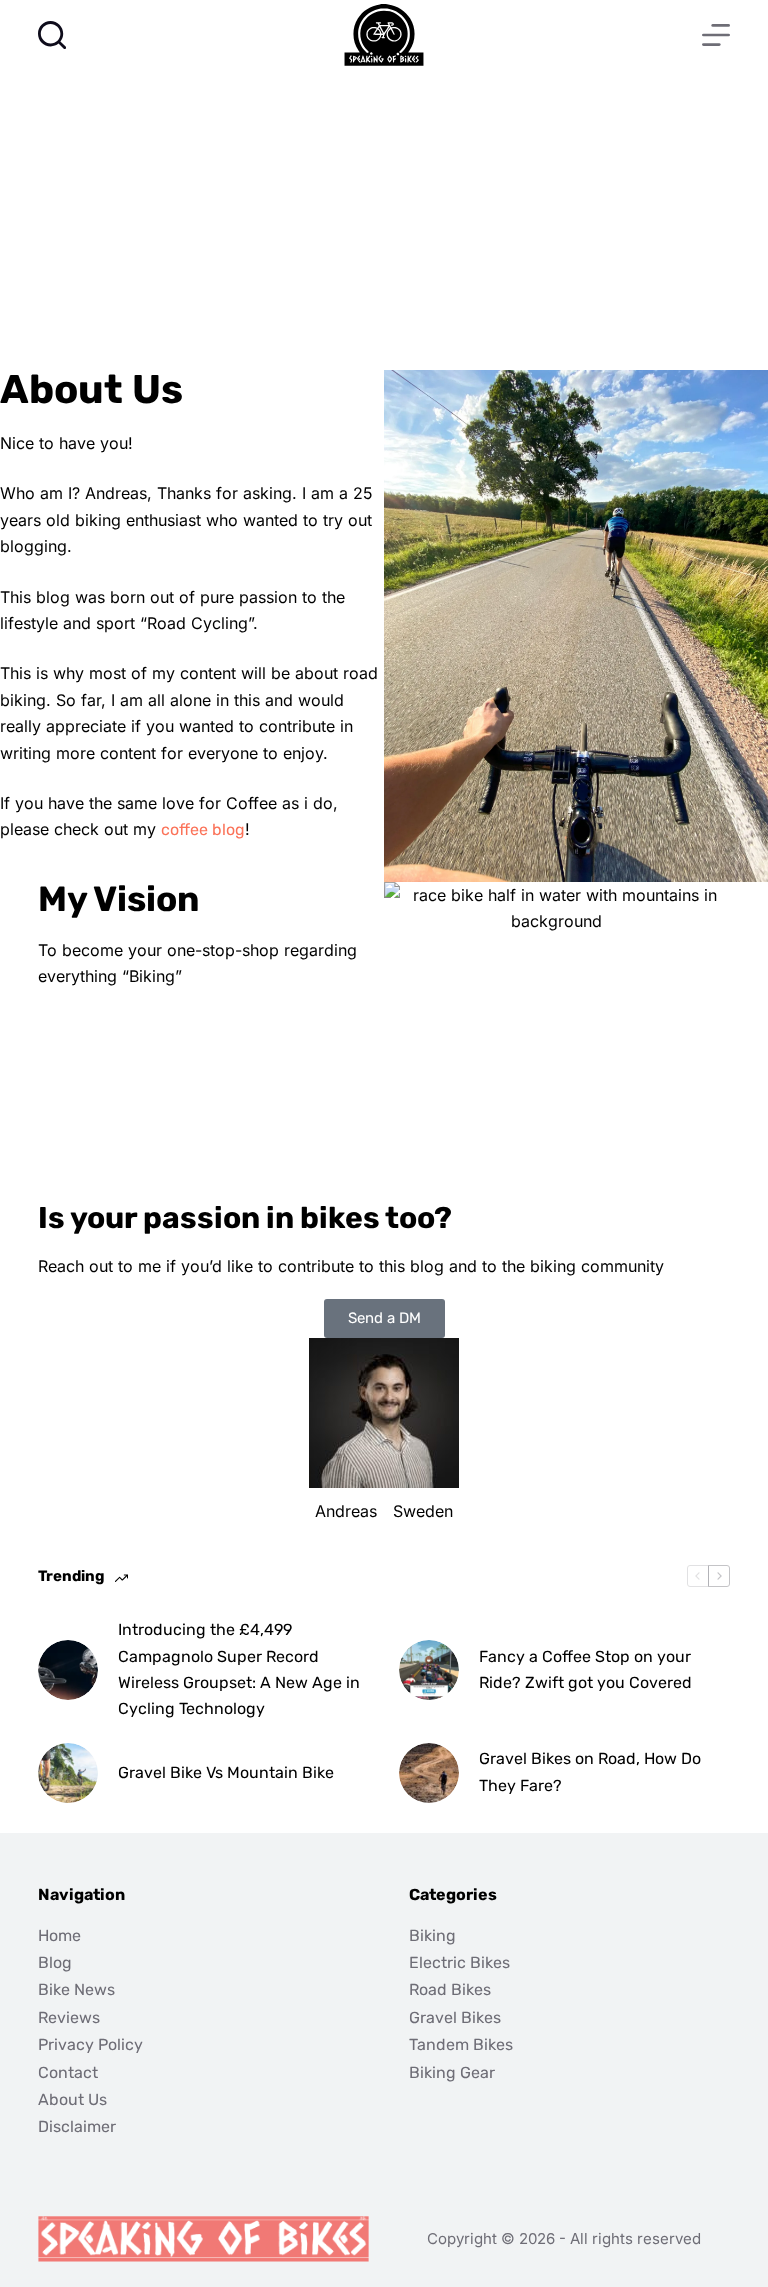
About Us (72, 2099)
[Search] (52, 35)
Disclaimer (77, 2126)
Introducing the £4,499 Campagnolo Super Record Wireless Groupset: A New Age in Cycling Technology (239, 1669)
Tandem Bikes (461, 2044)
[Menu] (716, 35)
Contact (68, 2072)
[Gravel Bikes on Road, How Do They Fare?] (429, 1773)
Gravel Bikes (455, 2017)
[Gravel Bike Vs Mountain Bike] (68, 1773)
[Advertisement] (384, 220)
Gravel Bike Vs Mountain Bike (226, 1772)
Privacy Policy (90, 2044)
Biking (432, 1935)
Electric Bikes (459, 1962)
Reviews (69, 2017)
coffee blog (203, 829)
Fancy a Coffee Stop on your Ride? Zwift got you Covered (585, 1669)
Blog (55, 1962)
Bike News (76, 1989)
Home (59, 1935)
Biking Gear (452, 2072)
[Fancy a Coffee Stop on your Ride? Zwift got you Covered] (429, 1670)
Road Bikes (450, 1989)
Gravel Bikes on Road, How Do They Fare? (590, 1771)
